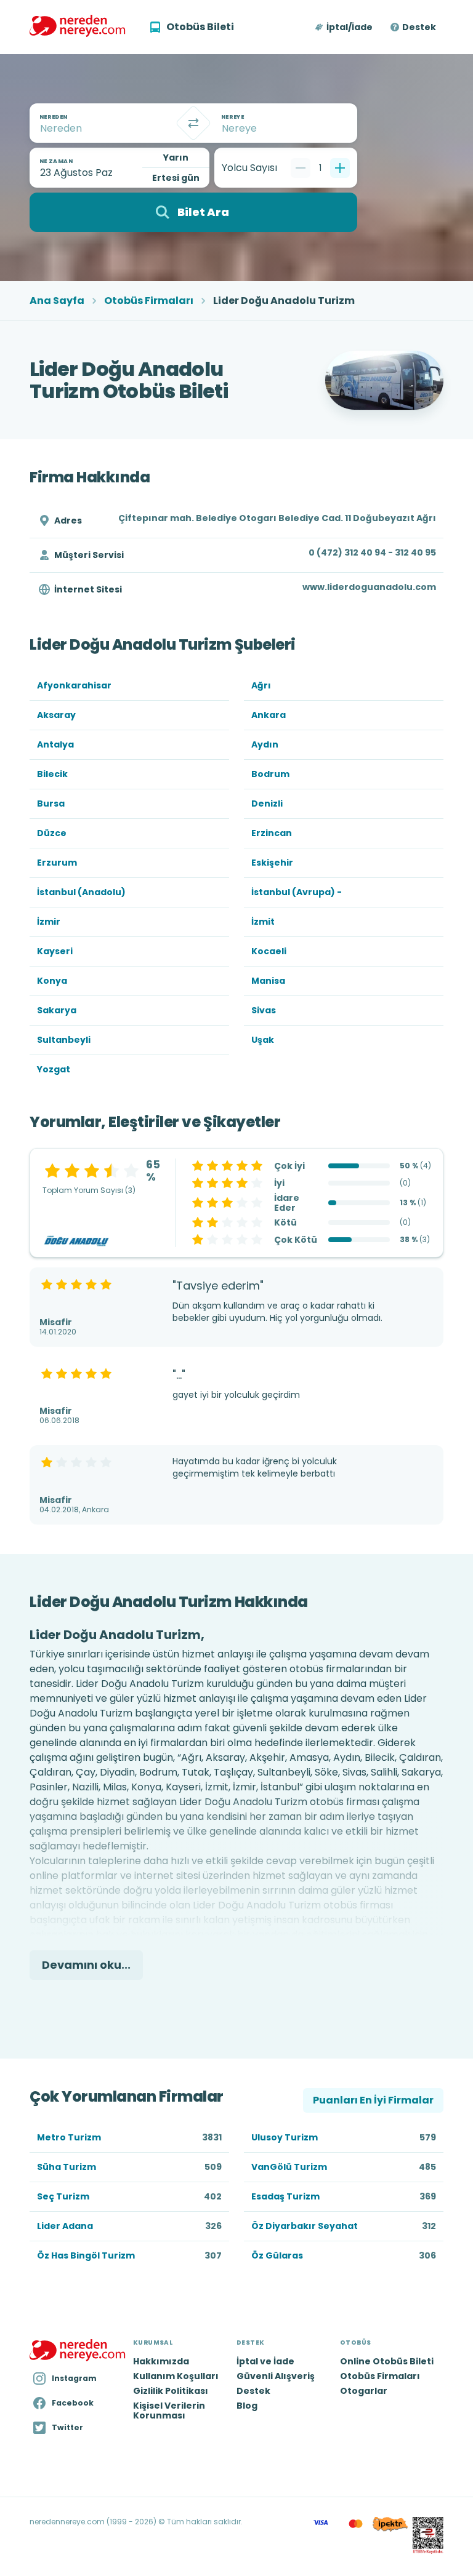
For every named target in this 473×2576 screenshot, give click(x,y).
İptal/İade (350, 27)
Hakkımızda (161, 2361)
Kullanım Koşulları (176, 2376)
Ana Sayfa (57, 301)
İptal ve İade (265, 2361)
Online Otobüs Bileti (387, 2361)
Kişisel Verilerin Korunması (169, 2411)
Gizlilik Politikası (171, 2391)
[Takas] (193, 123)
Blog (247, 2406)
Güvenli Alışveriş (276, 2376)
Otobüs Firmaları (149, 301)
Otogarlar (364, 2391)
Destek (419, 27)
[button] (345, 27)
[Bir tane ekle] (340, 168)
